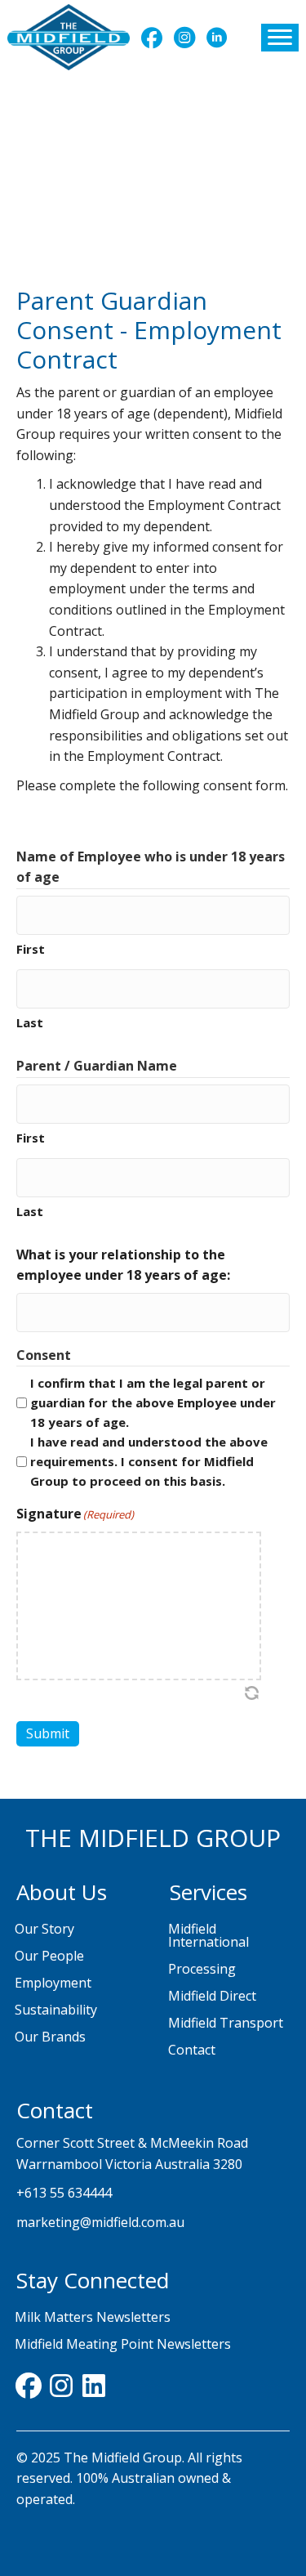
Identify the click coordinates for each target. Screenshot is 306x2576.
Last (30, 1022)
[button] (152, 38)
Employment (53, 1983)
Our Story (44, 1929)
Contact (192, 2050)
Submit (48, 1733)
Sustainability (56, 2010)
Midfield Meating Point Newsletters (123, 2344)
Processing (202, 1969)
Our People (49, 1956)
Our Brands (50, 2037)
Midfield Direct (212, 1996)
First (31, 949)
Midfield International (208, 1935)
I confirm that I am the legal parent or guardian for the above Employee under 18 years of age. (153, 1402)
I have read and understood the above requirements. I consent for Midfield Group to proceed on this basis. (149, 1461)
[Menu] (280, 38)
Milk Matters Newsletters (93, 2317)
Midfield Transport (226, 2023)
